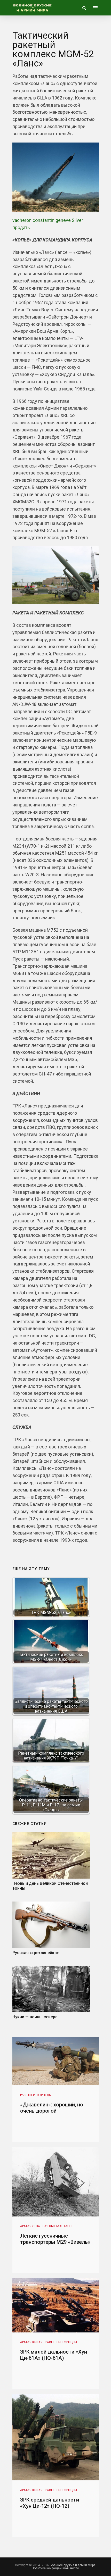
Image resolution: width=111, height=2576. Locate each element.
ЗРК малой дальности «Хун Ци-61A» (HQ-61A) (54, 2355)
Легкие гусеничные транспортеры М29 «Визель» (55, 2239)
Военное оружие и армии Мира (73, 2565)
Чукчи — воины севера (35, 2017)
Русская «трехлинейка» (36, 1953)
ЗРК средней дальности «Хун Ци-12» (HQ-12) (50, 2503)
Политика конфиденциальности (55, 2568)
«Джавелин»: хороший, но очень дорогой (52, 2108)
